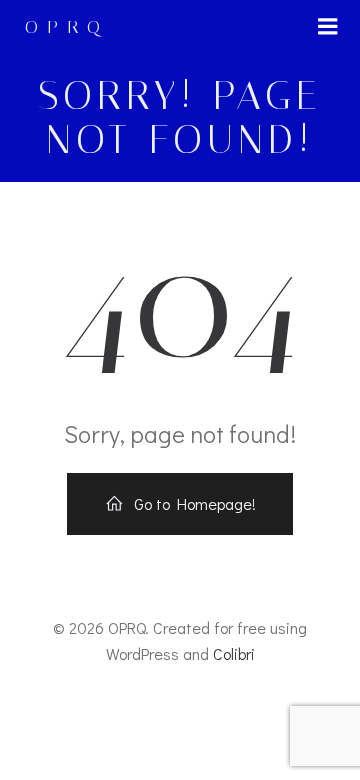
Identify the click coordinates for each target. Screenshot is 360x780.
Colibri (234, 653)
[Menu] (328, 27)
